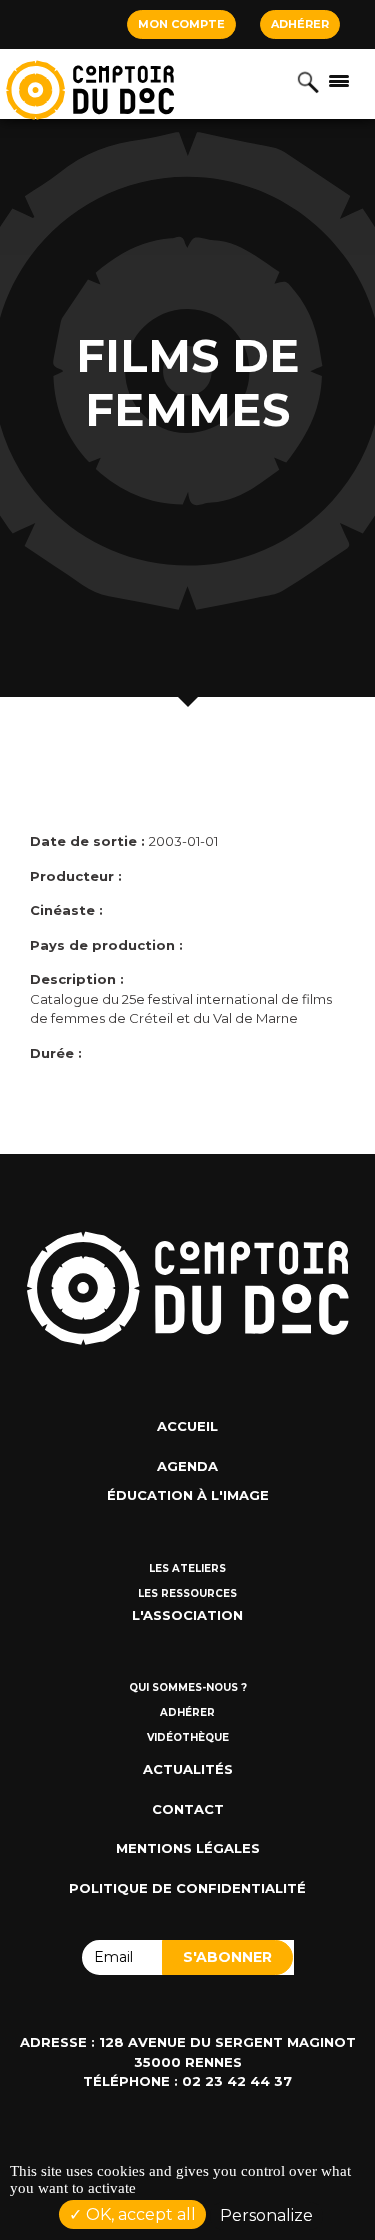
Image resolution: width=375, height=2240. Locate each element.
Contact (188, 1809)
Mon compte (181, 24)
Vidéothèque (188, 1737)
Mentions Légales (188, 1848)
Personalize (266, 2215)
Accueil (187, 1426)
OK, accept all (139, 2214)
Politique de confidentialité (187, 1888)
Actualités (188, 1769)
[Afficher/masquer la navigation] (339, 80)
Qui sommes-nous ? (188, 1687)
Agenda (187, 1466)
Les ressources (187, 1593)
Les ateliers (187, 1568)
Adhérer (300, 24)
